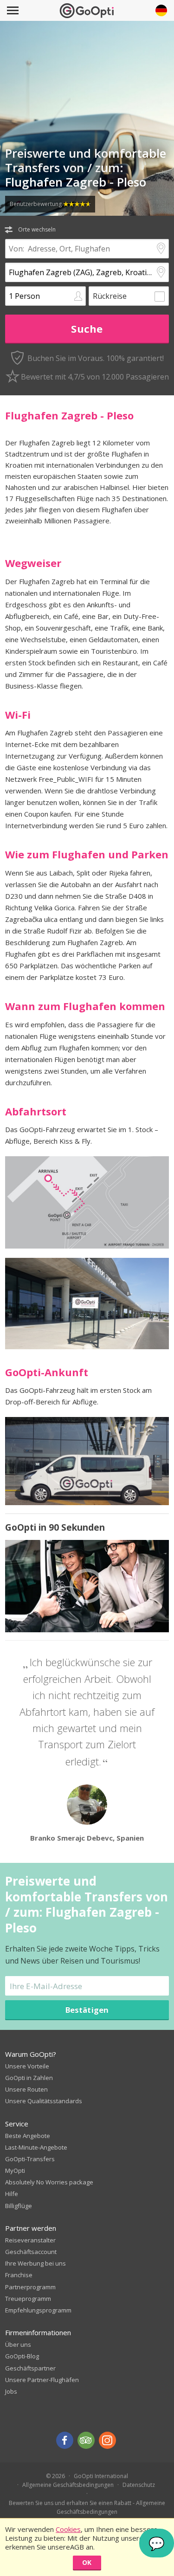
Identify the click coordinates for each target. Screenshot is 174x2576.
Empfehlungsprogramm (38, 2310)
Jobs (11, 2391)
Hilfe (12, 2194)
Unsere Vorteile (27, 2066)
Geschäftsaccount (31, 2252)
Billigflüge (19, 2206)
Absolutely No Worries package (49, 2182)
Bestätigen (87, 2010)
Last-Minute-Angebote (36, 2147)
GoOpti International (101, 2476)
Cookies (68, 2529)
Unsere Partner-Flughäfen (42, 2380)
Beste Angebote (28, 2136)
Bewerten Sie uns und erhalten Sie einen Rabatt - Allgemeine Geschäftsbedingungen (87, 2507)
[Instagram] (107, 2440)
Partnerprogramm (30, 2287)
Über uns (18, 2344)
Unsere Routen (26, 2089)
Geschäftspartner (30, 2368)
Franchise (19, 2275)
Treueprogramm (28, 2299)
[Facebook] (65, 2440)
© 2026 (55, 2476)
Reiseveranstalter (30, 2240)
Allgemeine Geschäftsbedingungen (68, 2485)
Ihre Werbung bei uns (35, 2263)
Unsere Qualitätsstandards (44, 2101)
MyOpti (15, 2170)
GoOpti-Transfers (30, 2159)
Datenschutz (139, 2485)
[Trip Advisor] (86, 2440)
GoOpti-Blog (22, 2356)
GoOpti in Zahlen (29, 2078)
